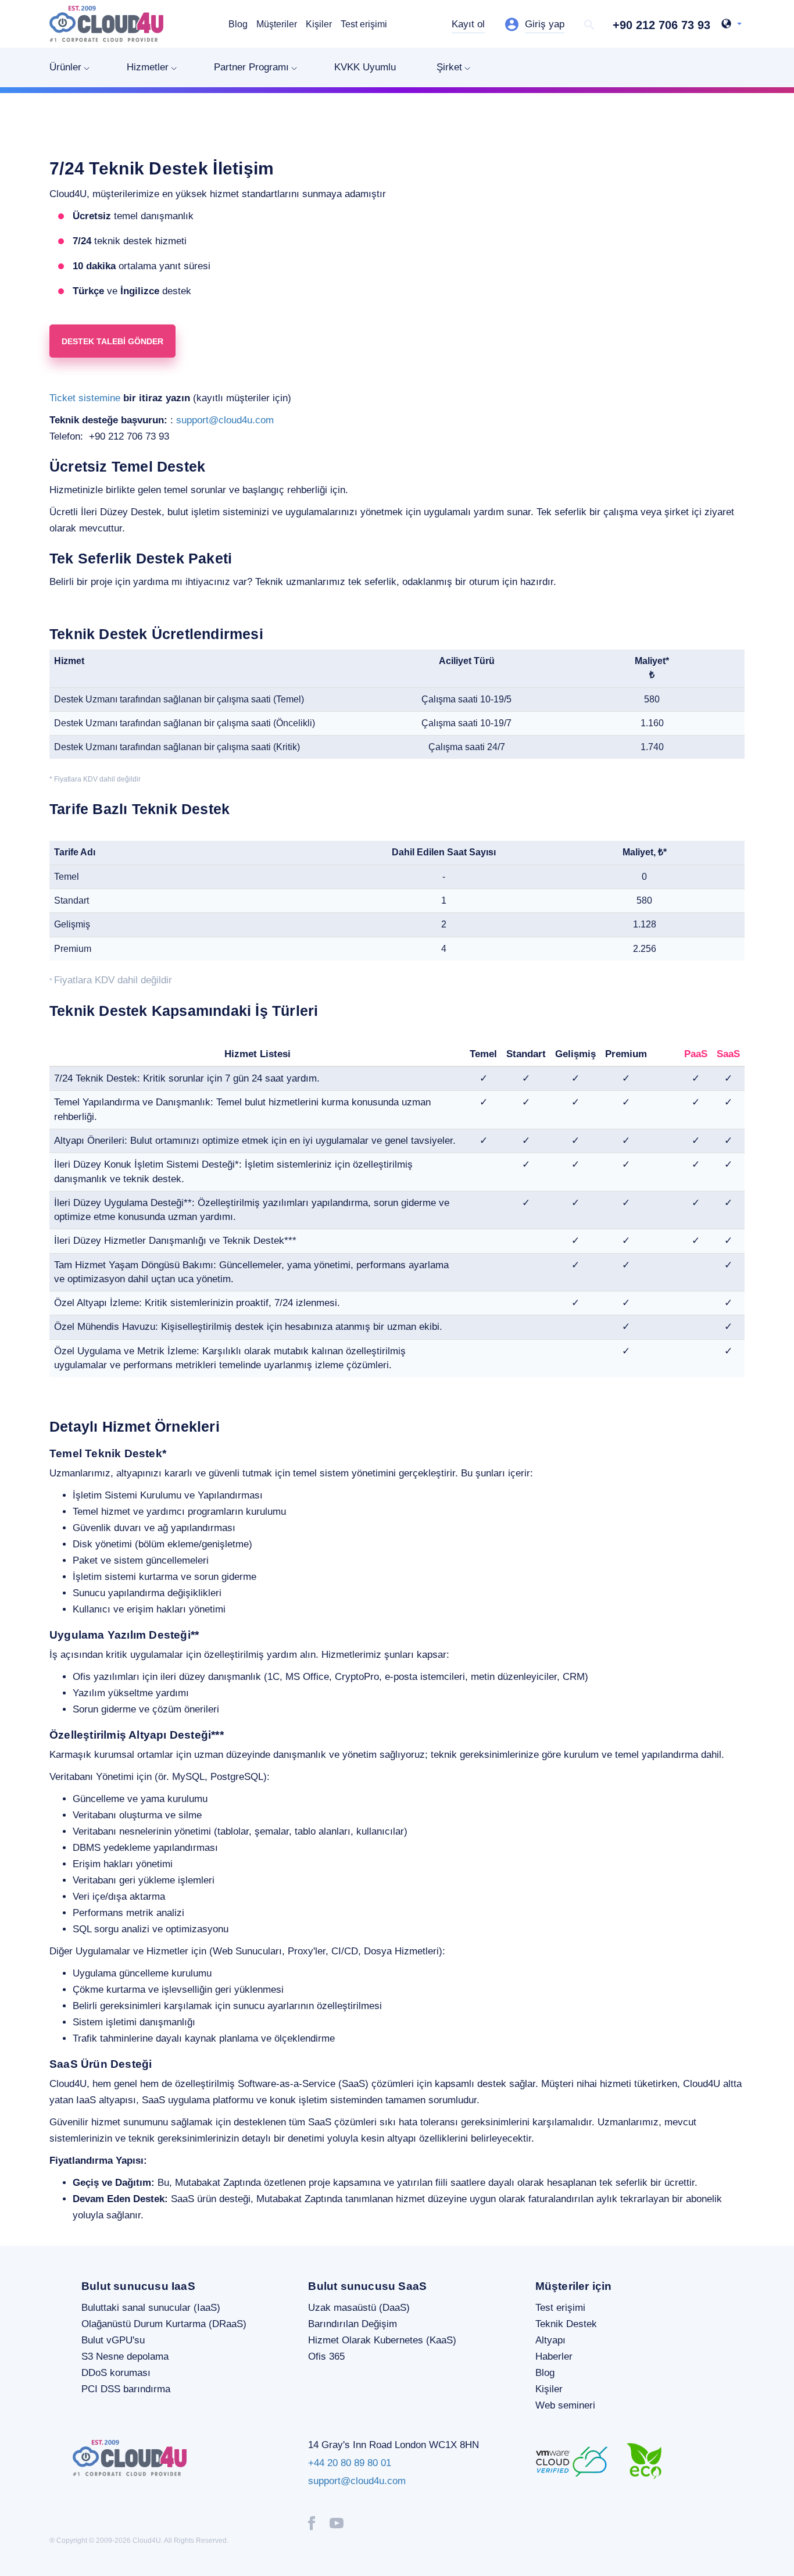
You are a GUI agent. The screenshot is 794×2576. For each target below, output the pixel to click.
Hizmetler (148, 67)
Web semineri (565, 2405)
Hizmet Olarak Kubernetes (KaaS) (382, 2340)
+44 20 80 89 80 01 (350, 2463)
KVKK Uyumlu (365, 67)
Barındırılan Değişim (353, 2324)
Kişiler (319, 24)
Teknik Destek (566, 2324)
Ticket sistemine (85, 398)
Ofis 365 (326, 2356)
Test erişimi (364, 24)
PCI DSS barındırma (126, 2389)
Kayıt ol (468, 24)
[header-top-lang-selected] (732, 25)
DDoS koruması (116, 2373)
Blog (238, 24)
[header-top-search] (589, 25)
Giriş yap (545, 24)
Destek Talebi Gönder (112, 341)
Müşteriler (277, 24)
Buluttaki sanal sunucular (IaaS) (151, 2308)
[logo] (106, 24)
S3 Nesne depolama (125, 2356)
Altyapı (550, 2340)
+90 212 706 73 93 (661, 25)
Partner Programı (251, 67)
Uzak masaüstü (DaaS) (359, 2308)
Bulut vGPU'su (113, 2340)
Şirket (449, 67)
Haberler (554, 2356)
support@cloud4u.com (225, 420)
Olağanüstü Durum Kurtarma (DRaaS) (164, 2324)
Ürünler (65, 67)
